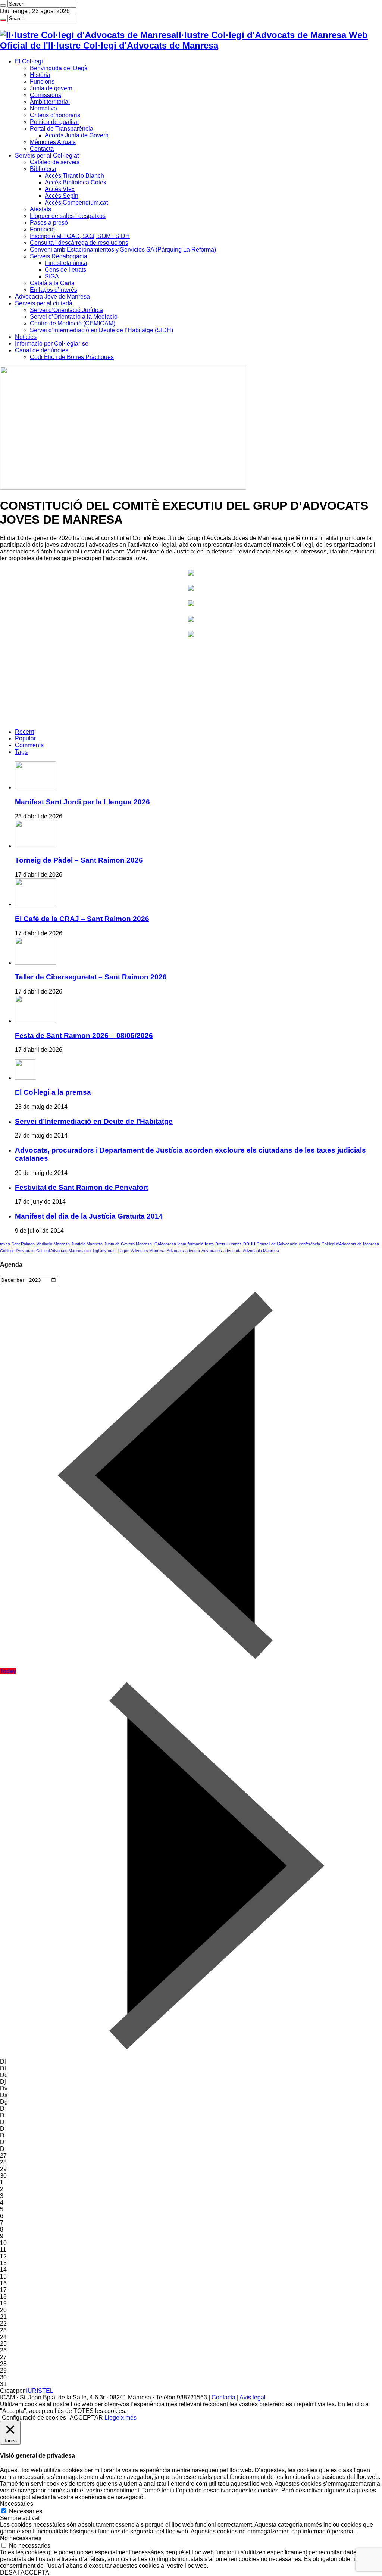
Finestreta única (66, 263)
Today (8, 1671)
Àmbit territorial (50, 102)
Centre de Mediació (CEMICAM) (73, 323)
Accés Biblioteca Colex (76, 182)
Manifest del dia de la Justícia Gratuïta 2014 (89, 1216)
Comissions (46, 95)
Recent (24, 732)
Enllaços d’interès (54, 290)
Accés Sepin (62, 196)
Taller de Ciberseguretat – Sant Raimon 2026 (91, 977)
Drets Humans (228, 1244)
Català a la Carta (52, 283)
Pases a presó (49, 223)
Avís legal (253, 2397)
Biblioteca (43, 169)
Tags (21, 752)
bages (124, 1251)
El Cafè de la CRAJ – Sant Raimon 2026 (82, 919)
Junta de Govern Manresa (128, 1244)
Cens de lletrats (65, 270)
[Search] (3, 6)
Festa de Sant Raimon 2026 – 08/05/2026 (84, 1036)
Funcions (42, 82)
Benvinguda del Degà (59, 68)
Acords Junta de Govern (77, 135)
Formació (42, 229)
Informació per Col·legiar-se (52, 344)
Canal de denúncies (42, 350)
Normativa (43, 108)
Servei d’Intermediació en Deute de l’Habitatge (94, 1121)
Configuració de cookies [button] (34, 2418)
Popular (25, 738)
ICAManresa (165, 1244)
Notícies (26, 337)
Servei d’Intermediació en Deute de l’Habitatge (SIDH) (101, 330)
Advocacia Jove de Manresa (52, 297)
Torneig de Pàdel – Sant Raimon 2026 (79, 860)
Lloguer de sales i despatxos (68, 216)
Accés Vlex (60, 189)
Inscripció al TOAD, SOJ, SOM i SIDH (80, 236)
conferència (309, 1244)
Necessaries (26, 2511)
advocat (193, 1251)
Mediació (44, 1244)
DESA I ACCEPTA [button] (25, 2572)
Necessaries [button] (17, 2504)
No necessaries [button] (21, 2538)
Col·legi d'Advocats (17, 1251)
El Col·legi (29, 61)
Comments (29, 745)
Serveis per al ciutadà (44, 303)
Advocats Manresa (148, 1251)
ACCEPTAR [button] (86, 2418)
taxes (5, 1244)
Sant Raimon (23, 1244)
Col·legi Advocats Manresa (60, 1251)
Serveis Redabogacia (59, 256)
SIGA (52, 276)
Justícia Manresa (87, 1244)
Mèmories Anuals (53, 142)
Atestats (40, 209)
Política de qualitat (54, 122)
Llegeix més (120, 2418)
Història (40, 75)
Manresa (62, 1244)
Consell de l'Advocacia (277, 1244)
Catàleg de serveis (55, 162)
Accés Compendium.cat (76, 202)
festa (209, 1244)
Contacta (42, 149)
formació (195, 1244)
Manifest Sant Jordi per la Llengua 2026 (82, 802)
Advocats (175, 1251)
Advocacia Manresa (261, 1251)
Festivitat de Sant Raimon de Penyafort (82, 1187)
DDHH (249, 1244)
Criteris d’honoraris (55, 115)
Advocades (212, 1251)
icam (182, 1244)
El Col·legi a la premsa (53, 1092)
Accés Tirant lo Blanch (74, 176)
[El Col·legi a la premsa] (25, 1078)
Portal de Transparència (62, 129)
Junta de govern (51, 88)
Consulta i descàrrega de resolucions (79, 243)
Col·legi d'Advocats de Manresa (350, 1244)
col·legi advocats (101, 1251)
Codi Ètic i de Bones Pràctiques (72, 357)
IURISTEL (40, 2391)
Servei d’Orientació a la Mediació (74, 317)
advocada (232, 1251)
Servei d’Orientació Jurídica (66, 310)
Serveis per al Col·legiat (47, 155)
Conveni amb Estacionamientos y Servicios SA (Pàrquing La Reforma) (123, 250)
